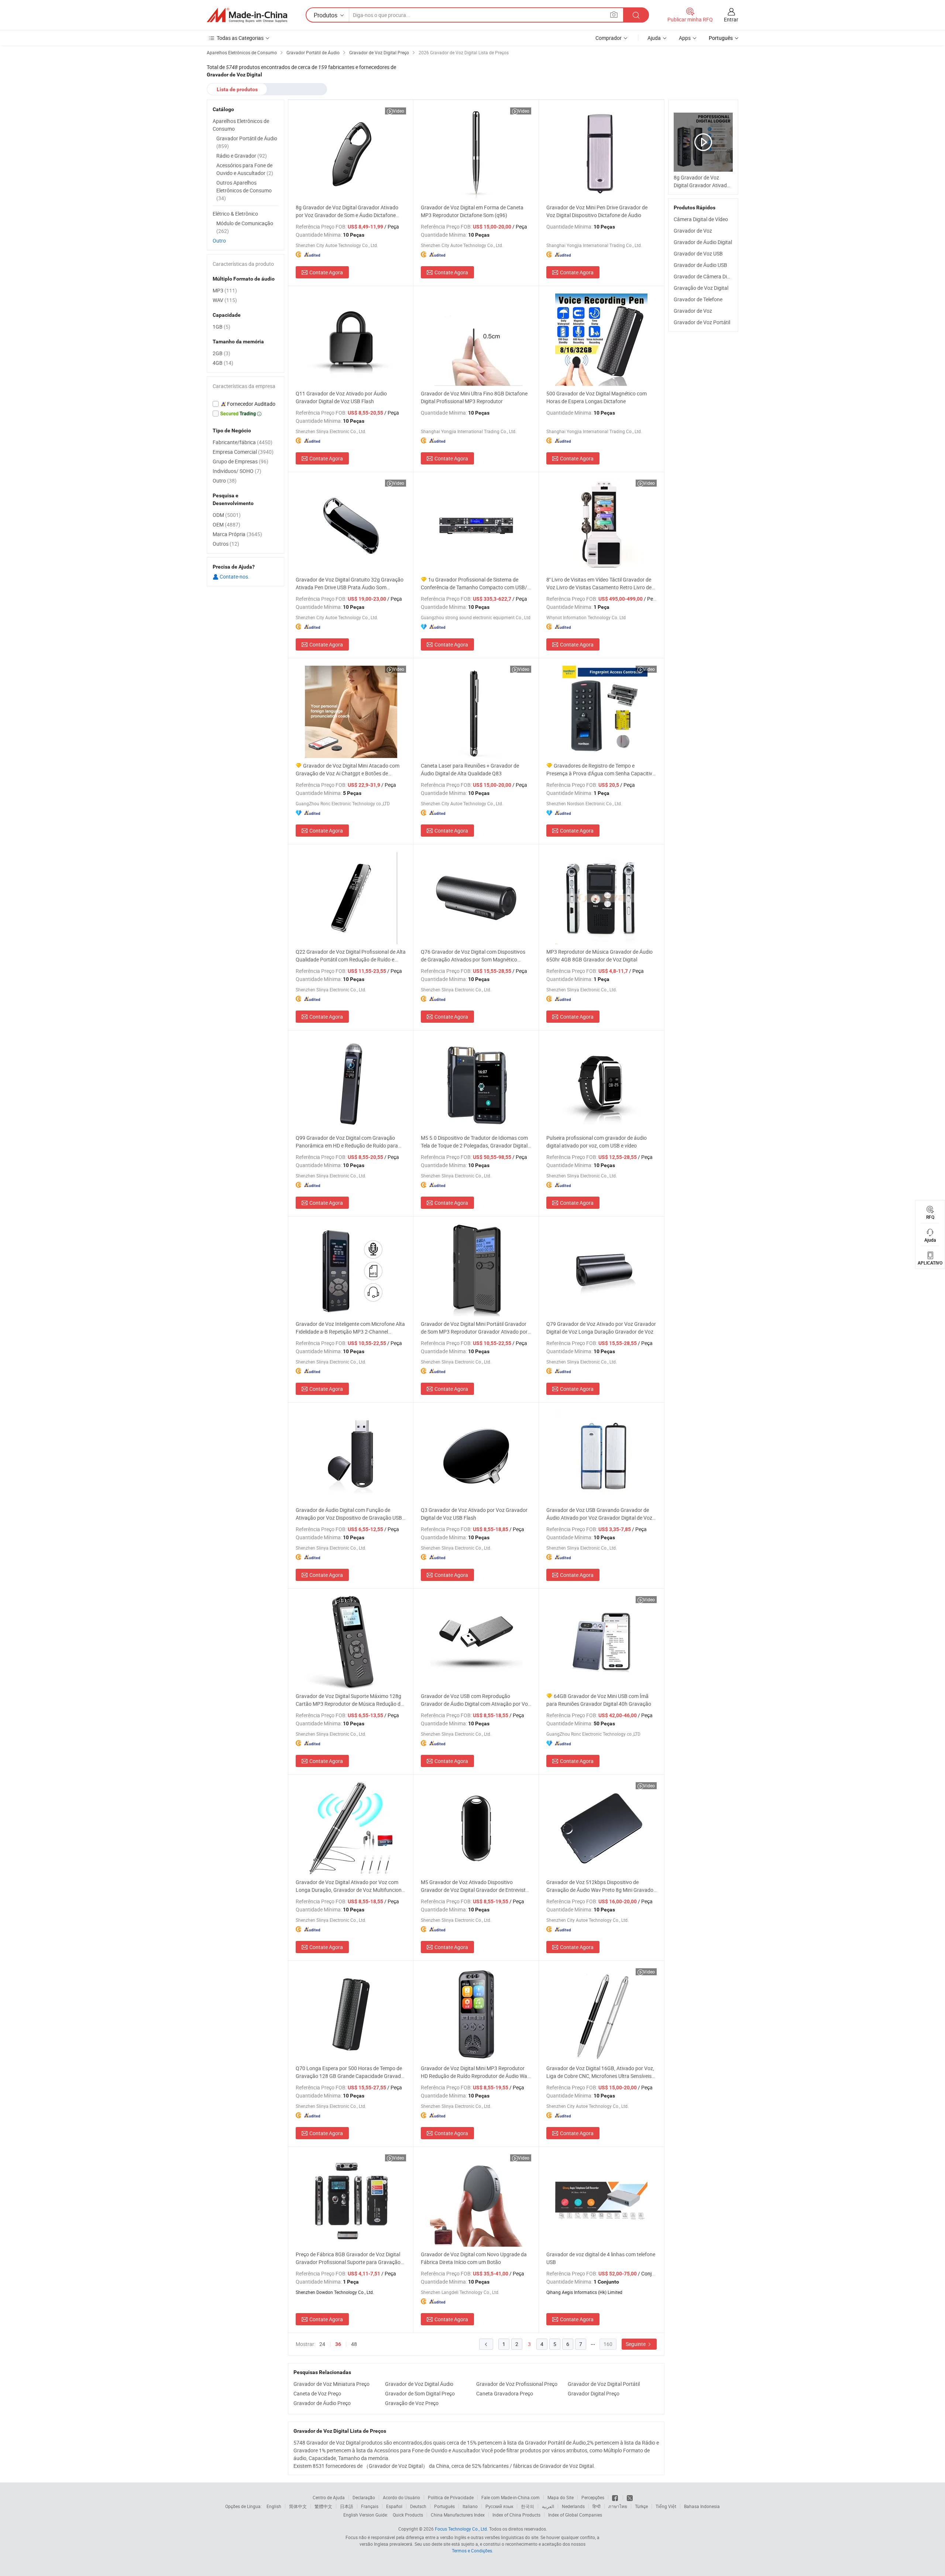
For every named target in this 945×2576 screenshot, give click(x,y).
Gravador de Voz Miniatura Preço (331, 2384)
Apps (685, 38)
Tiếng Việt (666, 2506)
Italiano (470, 2506)
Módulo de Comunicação (245, 227)
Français (370, 2506)
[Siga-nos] (630, 2497)
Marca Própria (237, 534)
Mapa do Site (561, 2497)
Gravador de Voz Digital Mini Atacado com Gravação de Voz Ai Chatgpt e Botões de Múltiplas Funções (348, 770)
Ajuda (654, 38)
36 (338, 2344)
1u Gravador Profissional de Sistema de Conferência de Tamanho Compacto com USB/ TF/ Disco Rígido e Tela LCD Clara (474, 584)
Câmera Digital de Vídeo (701, 219)
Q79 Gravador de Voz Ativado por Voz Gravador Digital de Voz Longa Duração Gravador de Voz (601, 1328)
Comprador (609, 38)
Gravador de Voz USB (698, 253)
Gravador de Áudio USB (700, 265)
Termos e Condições (472, 2551)
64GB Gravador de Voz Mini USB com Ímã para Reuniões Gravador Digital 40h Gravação (599, 1700)
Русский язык (499, 2506)
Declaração (364, 2497)
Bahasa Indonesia (702, 2506)
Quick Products (408, 2515)
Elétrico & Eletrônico (235, 214)
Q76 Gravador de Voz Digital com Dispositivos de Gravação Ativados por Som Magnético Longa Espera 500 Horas (473, 956)
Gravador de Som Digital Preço (420, 2393)
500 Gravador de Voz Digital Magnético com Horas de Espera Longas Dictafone (597, 397)
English (274, 2506)
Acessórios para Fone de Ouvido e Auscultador (245, 169)
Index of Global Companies (575, 2515)
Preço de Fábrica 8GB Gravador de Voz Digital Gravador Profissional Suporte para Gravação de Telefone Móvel (348, 2258)
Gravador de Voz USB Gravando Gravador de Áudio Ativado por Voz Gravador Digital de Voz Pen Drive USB (599, 1514)
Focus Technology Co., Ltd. (461, 2529)
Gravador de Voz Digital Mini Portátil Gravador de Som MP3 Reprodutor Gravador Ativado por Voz (474, 1328)
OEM (226, 524)
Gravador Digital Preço (594, 2393)
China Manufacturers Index (458, 2515)
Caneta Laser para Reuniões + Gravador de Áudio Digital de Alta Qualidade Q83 (470, 769)
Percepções (593, 2497)
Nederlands (573, 2506)
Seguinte (636, 2344)
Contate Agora (326, 272)
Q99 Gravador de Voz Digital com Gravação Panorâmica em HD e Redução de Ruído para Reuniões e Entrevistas (347, 1142)
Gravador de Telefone (698, 299)
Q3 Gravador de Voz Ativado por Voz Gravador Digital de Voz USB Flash (474, 1514)
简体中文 (298, 2506)
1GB (221, 327)
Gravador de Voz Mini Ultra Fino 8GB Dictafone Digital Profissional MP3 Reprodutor (474, 397)
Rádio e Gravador (242, 156)
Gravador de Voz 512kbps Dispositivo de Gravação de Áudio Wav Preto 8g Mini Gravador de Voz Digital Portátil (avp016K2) (601, 1886)
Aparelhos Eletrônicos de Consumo (241, 125)
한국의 (528, 2506)
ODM (227, 515)
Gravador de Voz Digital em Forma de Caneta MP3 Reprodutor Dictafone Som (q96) (472, 211)
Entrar (731, 19)
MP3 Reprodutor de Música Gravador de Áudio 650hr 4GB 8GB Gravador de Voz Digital (599, 956)
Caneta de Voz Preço (317, 2393)
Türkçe (641, 2506)
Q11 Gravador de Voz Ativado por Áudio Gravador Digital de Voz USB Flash (341, 397)
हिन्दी (597, 2506)
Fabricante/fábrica (243, 442)
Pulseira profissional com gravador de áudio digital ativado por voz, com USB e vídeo (597, 1142)
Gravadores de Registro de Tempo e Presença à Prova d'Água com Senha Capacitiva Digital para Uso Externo (601, 770)
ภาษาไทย (618, 2506)
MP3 (225, 290)
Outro (219, 241)
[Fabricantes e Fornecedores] (247, 15)
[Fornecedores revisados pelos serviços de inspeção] (245, 404)
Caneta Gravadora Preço (505, 2393)
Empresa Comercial (243, 452)
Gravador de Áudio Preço (322, 2403)
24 (322, 2344)
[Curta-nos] (616, 2497)
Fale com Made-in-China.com (511, 2497)
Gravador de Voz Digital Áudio (419, 2384)
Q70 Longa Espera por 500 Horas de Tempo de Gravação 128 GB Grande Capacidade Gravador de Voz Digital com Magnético (351, 2072)
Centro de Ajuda (329, 2497)
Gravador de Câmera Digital (705, 276)
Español (394, 2506)
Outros (226, 544)
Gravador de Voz (693, 231)
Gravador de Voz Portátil (702, 322)
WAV (225, 300)
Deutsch (418, 2506)
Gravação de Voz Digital (701, 288)
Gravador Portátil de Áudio (247, 142)
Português (444, 2506)
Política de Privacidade (451, 2497)
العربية (548, 2506)
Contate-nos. (234, 577)
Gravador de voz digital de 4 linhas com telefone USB (601, 2258)
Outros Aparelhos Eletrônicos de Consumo (244, 190)
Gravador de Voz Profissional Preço (517, 2384)
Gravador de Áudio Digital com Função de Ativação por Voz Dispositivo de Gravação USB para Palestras (349, 1514)
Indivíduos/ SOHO (237, 471)
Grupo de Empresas (240, 461)
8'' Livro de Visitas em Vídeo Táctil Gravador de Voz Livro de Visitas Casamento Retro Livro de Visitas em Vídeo (599, 584)
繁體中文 (323, 2506)
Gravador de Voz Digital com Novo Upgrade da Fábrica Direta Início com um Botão (474, 2258)
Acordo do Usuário (401, 2497)
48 (354, 2344)
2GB (221, 353)
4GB (223, 363)
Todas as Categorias (240, 38)
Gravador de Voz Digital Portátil (604, 2384)
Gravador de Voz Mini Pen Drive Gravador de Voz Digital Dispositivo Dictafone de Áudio (597, 211)
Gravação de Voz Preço (412, 2403)
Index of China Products (516, 2515)
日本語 (347, 2506)
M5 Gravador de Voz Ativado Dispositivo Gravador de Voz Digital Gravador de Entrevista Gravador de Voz (475, 1886)
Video (398, 111)
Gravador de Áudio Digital (703, 242)
